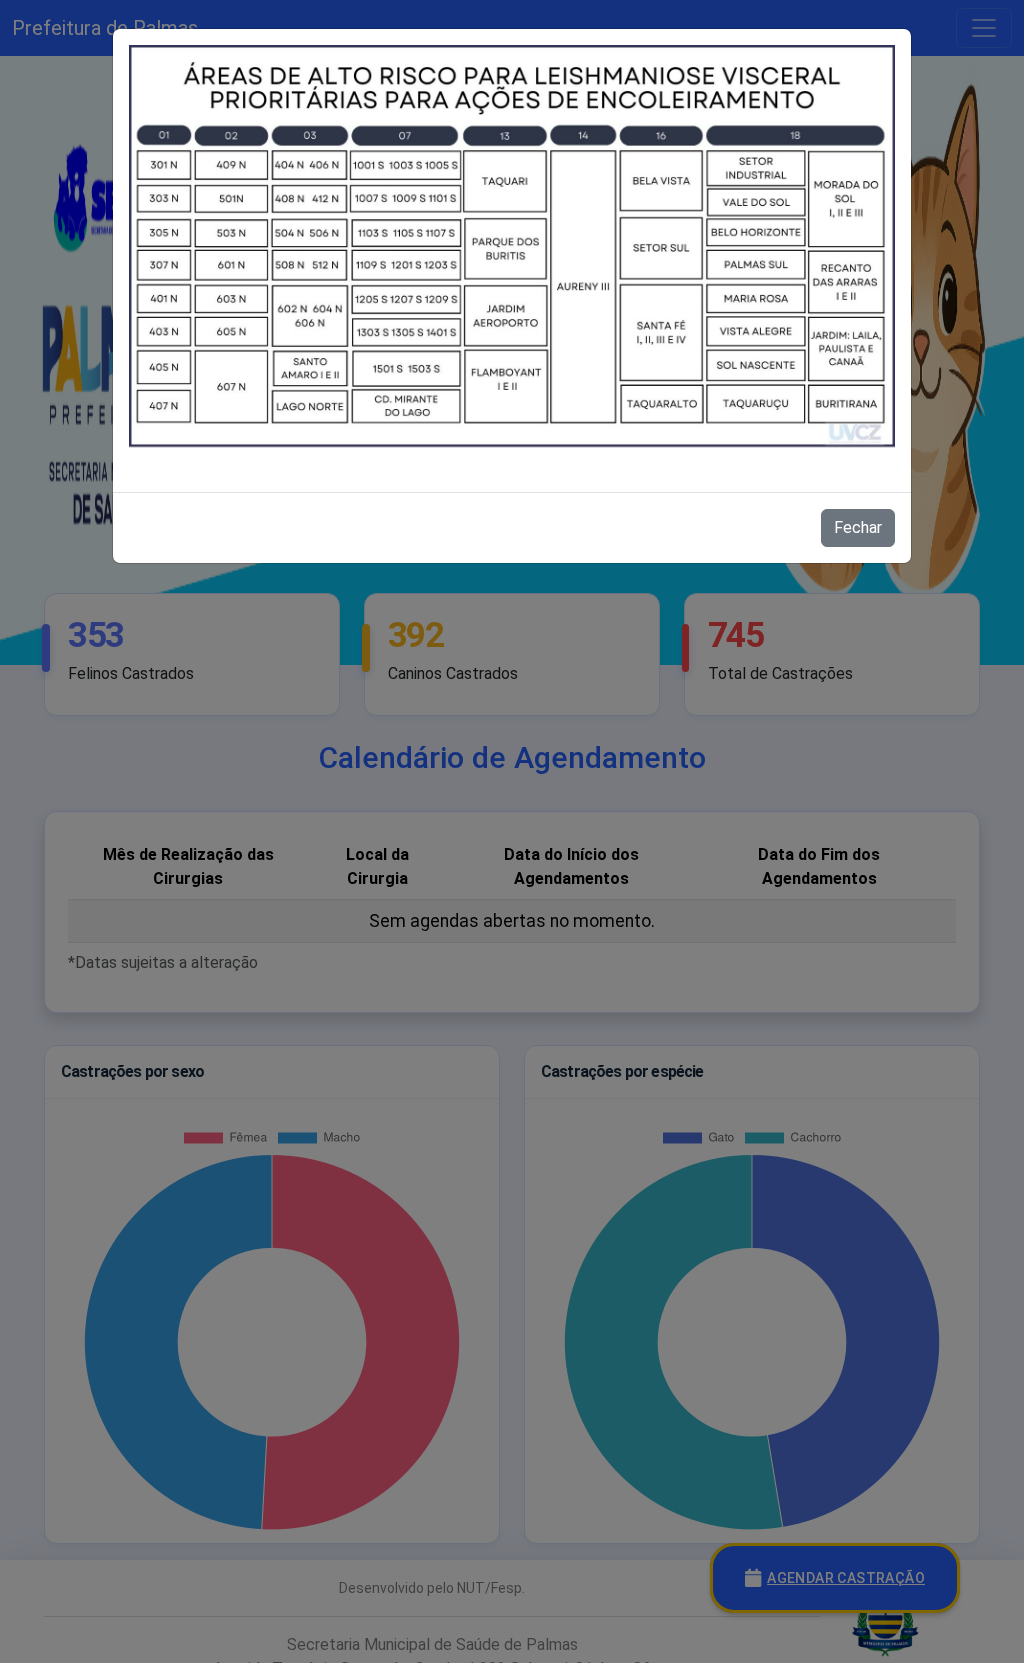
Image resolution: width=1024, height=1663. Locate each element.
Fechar (858, 527)
